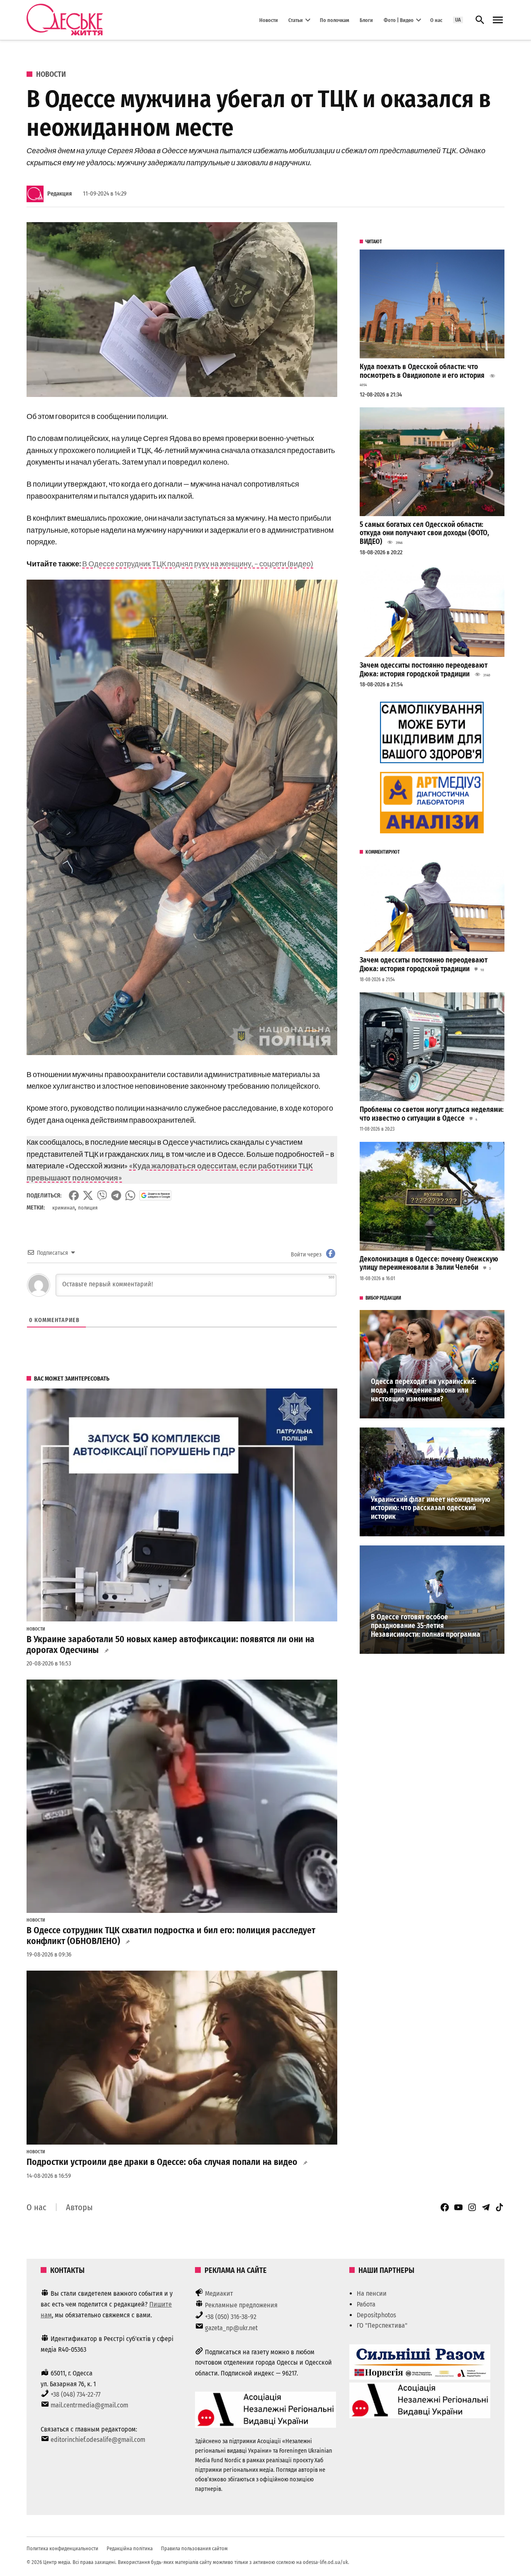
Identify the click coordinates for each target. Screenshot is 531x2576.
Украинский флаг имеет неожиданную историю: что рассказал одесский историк (431, 1508)
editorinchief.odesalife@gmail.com (98, 2440)
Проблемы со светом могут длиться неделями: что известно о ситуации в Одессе (432, 1114)
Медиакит (219, 2293)
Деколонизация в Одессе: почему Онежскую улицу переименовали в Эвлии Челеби (429, 1264)
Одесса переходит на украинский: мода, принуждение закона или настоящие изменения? (424, 1390)
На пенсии (372, 2293)
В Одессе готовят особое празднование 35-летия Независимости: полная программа (426, 1626)
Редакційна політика (130, 2548)
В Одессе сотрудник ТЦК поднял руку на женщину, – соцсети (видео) (198, 563)
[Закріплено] (498, 20)
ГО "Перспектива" (382, 2325)
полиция (88, 1208)
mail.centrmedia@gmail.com (89, 2405)
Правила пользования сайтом (194, 2548)
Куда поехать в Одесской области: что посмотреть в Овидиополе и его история (422, 371)
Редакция (60, 194)
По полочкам (335, 20)
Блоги (366, 20)
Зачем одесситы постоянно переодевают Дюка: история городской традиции (424, 670)
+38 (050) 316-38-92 (231, 2317)
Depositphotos (376, 2315)
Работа (366, 2304)
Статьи (296, 20)
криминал (63, 1208)
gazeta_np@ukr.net (231, 2328)
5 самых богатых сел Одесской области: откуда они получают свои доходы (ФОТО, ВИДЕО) (424, 533)
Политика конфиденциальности (62, 2548)
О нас (436, 20)
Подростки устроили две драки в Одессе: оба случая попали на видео (162, 2162)
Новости (269, 20)
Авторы (79, 2207)
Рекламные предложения (241, 2305)
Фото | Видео (399, 20)
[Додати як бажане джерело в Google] (155, 1195)
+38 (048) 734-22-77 (76, 2394)
